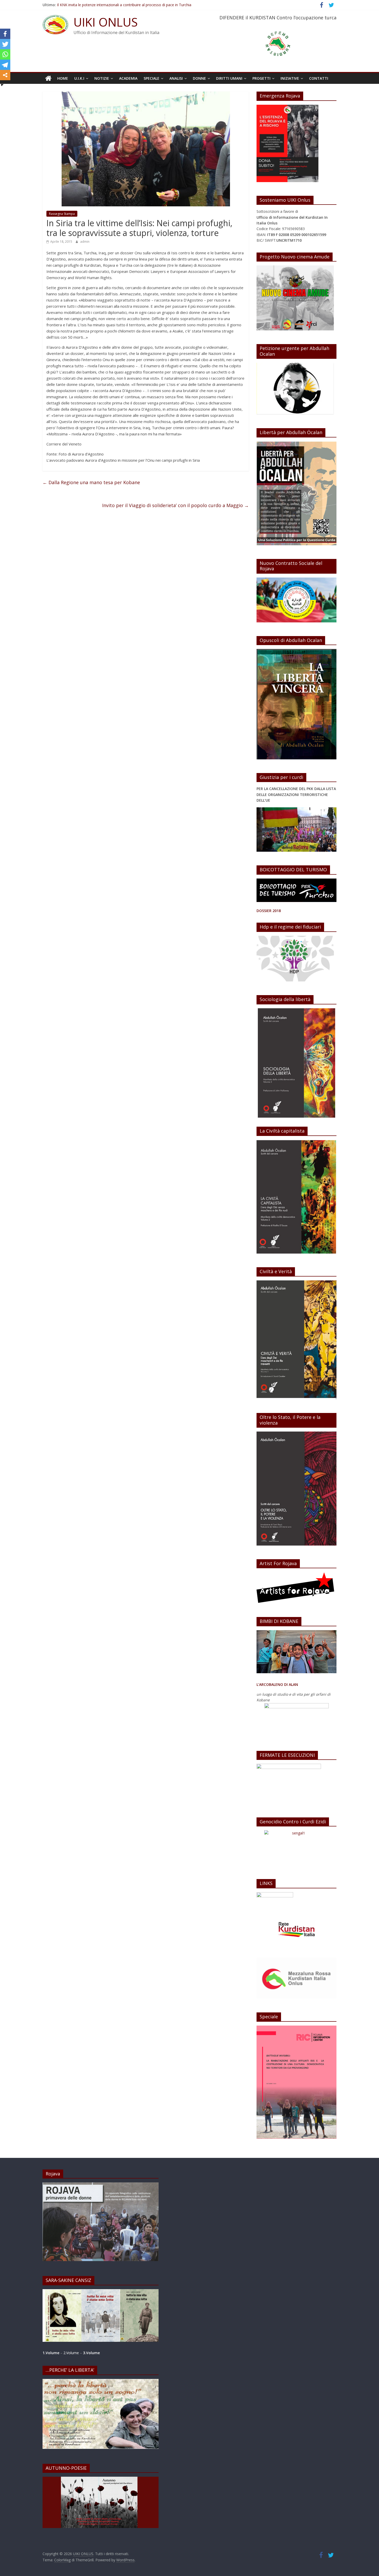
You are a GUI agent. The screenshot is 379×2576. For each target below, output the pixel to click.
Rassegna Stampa (62, 214)
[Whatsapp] (5, 54)
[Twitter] (5, 44)
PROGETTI (261, 78)
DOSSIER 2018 (269, 911)
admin (85, 242)
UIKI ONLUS (106, 22)
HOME (63, 78)
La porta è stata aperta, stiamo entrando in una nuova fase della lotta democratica (126, 5)
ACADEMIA (128, 78)
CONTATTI (319, 78)
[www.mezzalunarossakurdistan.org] (275, 1895)
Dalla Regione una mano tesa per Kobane (91, 482)
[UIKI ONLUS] (48, 78)
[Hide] (2, 85)
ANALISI (176, 78)
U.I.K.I (79, 78)
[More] (5, 75)
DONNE (199, 78)
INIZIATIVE (290, 78)
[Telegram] (5, 65)
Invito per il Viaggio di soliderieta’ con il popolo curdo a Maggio (175, 505)
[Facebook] (5, 34)
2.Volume (72, 2353)
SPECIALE (151, 78)
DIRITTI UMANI (229, 78)
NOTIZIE (102, 78)
